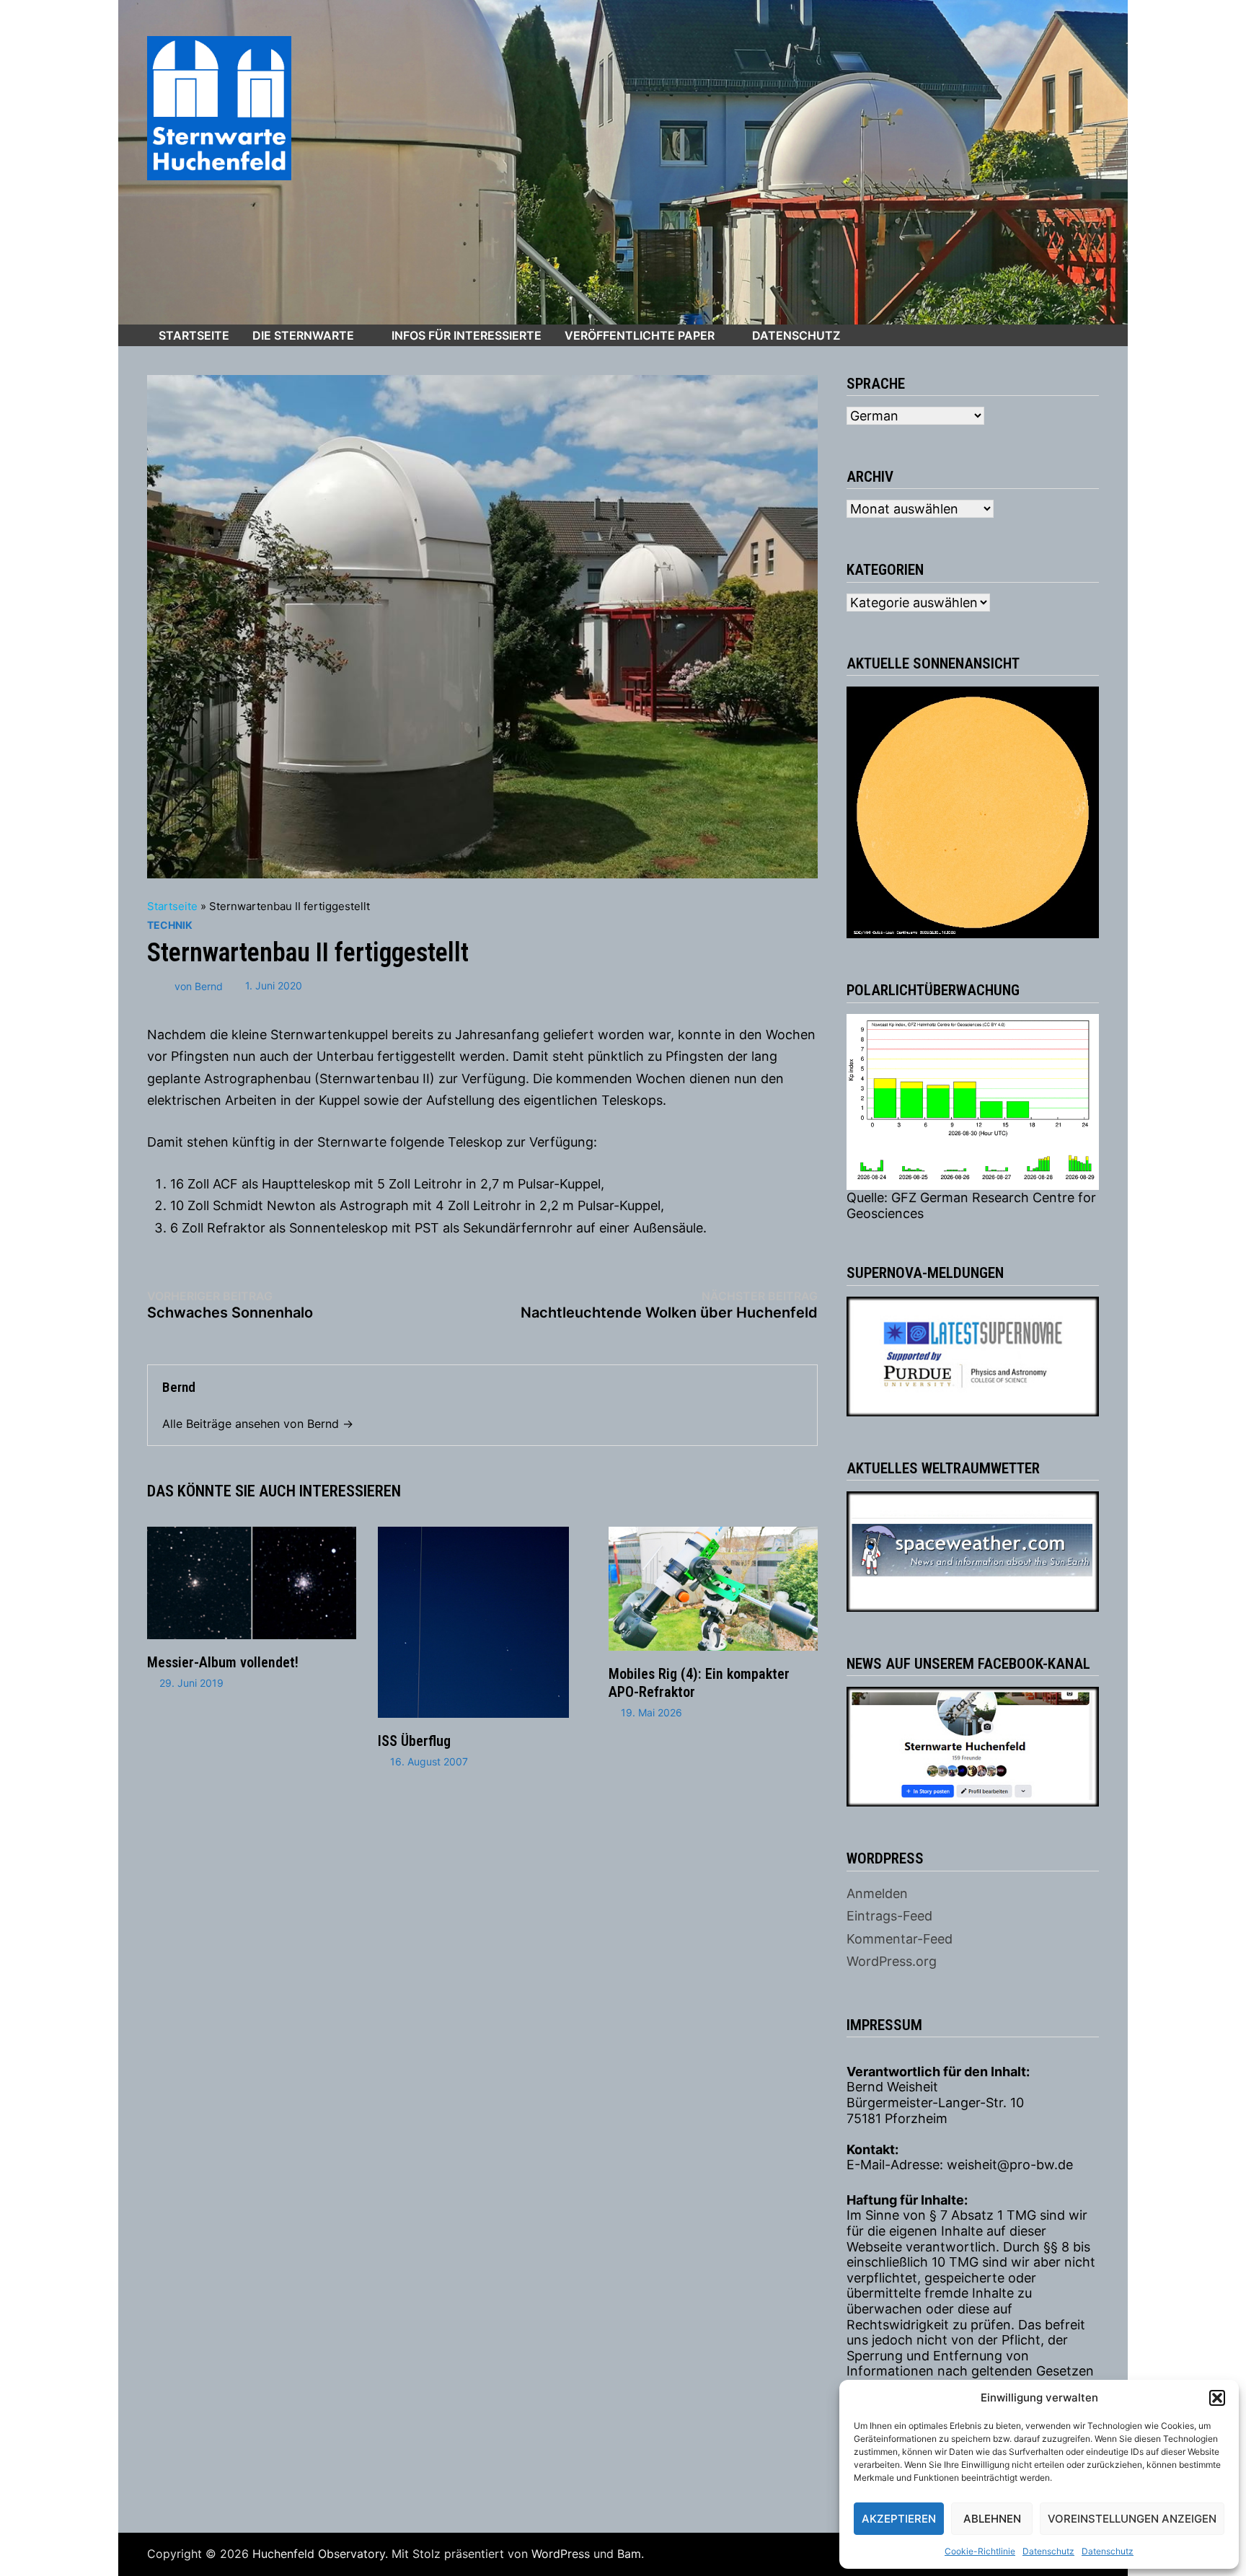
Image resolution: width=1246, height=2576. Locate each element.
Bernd (209, 985)
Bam (629, 2554)
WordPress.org (892, 1961)
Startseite (194, 335)
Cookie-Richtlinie (980, 2551)
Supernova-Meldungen (925, 1273)
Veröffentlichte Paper (640, 335)
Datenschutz (1048, 2551)
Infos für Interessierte (467, 335)
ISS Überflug (414, 1741)
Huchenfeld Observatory (319, 2554)
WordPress (561, 2554)
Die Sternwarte (303, 335)
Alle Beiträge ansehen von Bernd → (258, 1424)
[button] (1217, 2398)
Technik (170, 925)
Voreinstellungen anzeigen (1132, 2519)
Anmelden (877, 1893)
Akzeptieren (899, 2519)
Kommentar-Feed (900, 1939)
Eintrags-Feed (889, 1916)
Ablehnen (992, 2519)
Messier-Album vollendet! (223, 1662)
